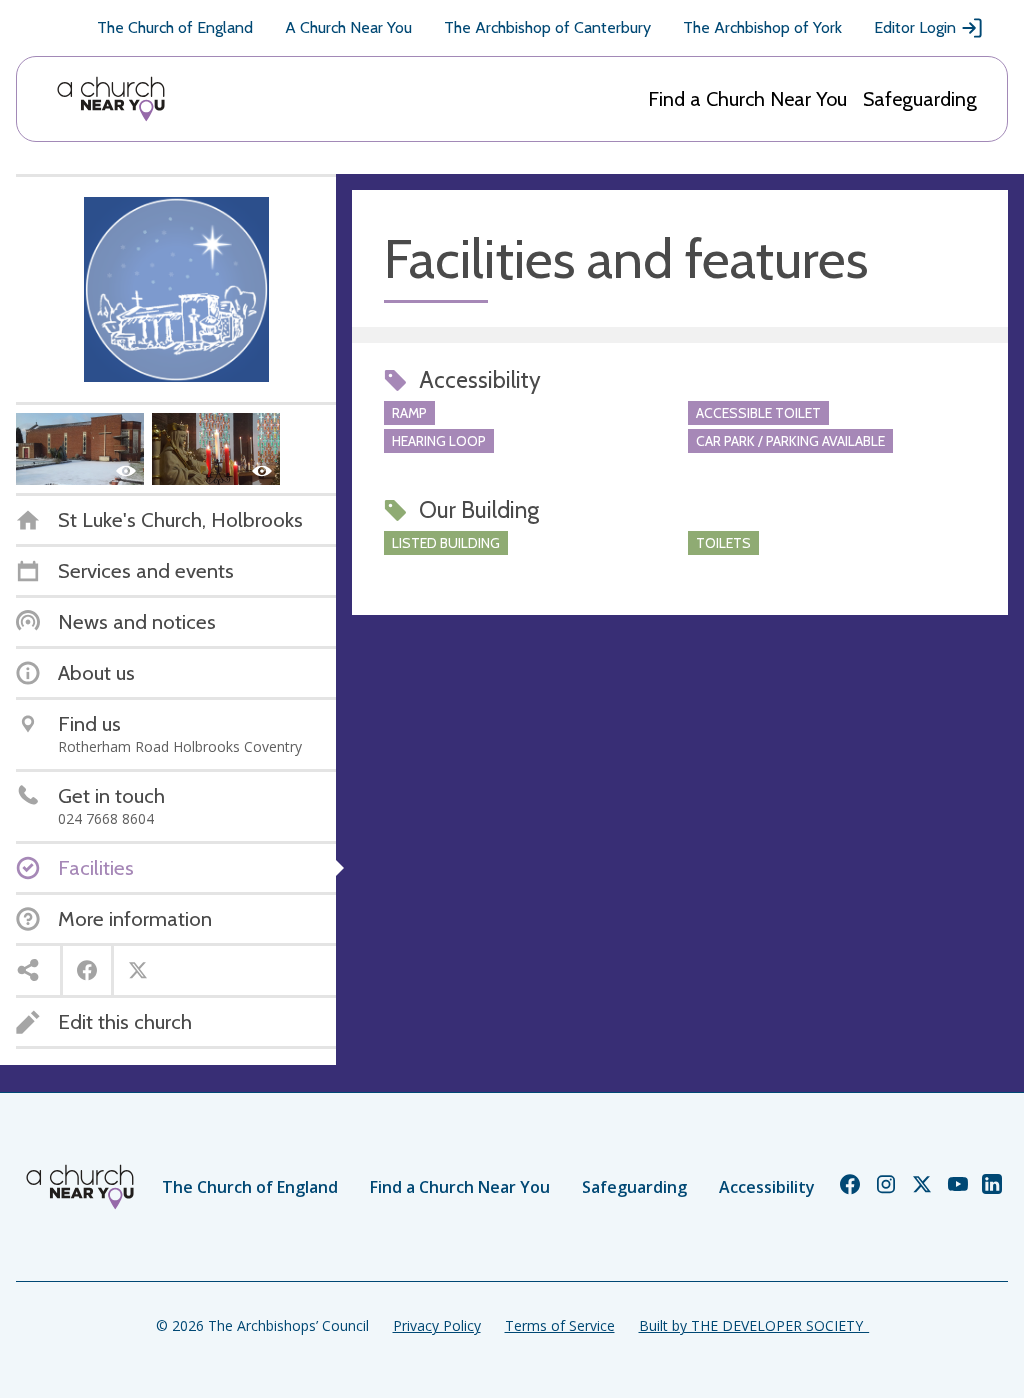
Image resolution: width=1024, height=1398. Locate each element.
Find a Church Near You (747, 99)
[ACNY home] (111, 99)
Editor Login (915, 27)
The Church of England (175, 27)
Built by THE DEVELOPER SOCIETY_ (754, 1325)
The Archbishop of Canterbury (547, 27)
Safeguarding (920, 99)
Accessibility (767, 1187)
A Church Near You (348, 27)
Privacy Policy (437, 1325)
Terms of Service (560, 1325)
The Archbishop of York (762, 27)
